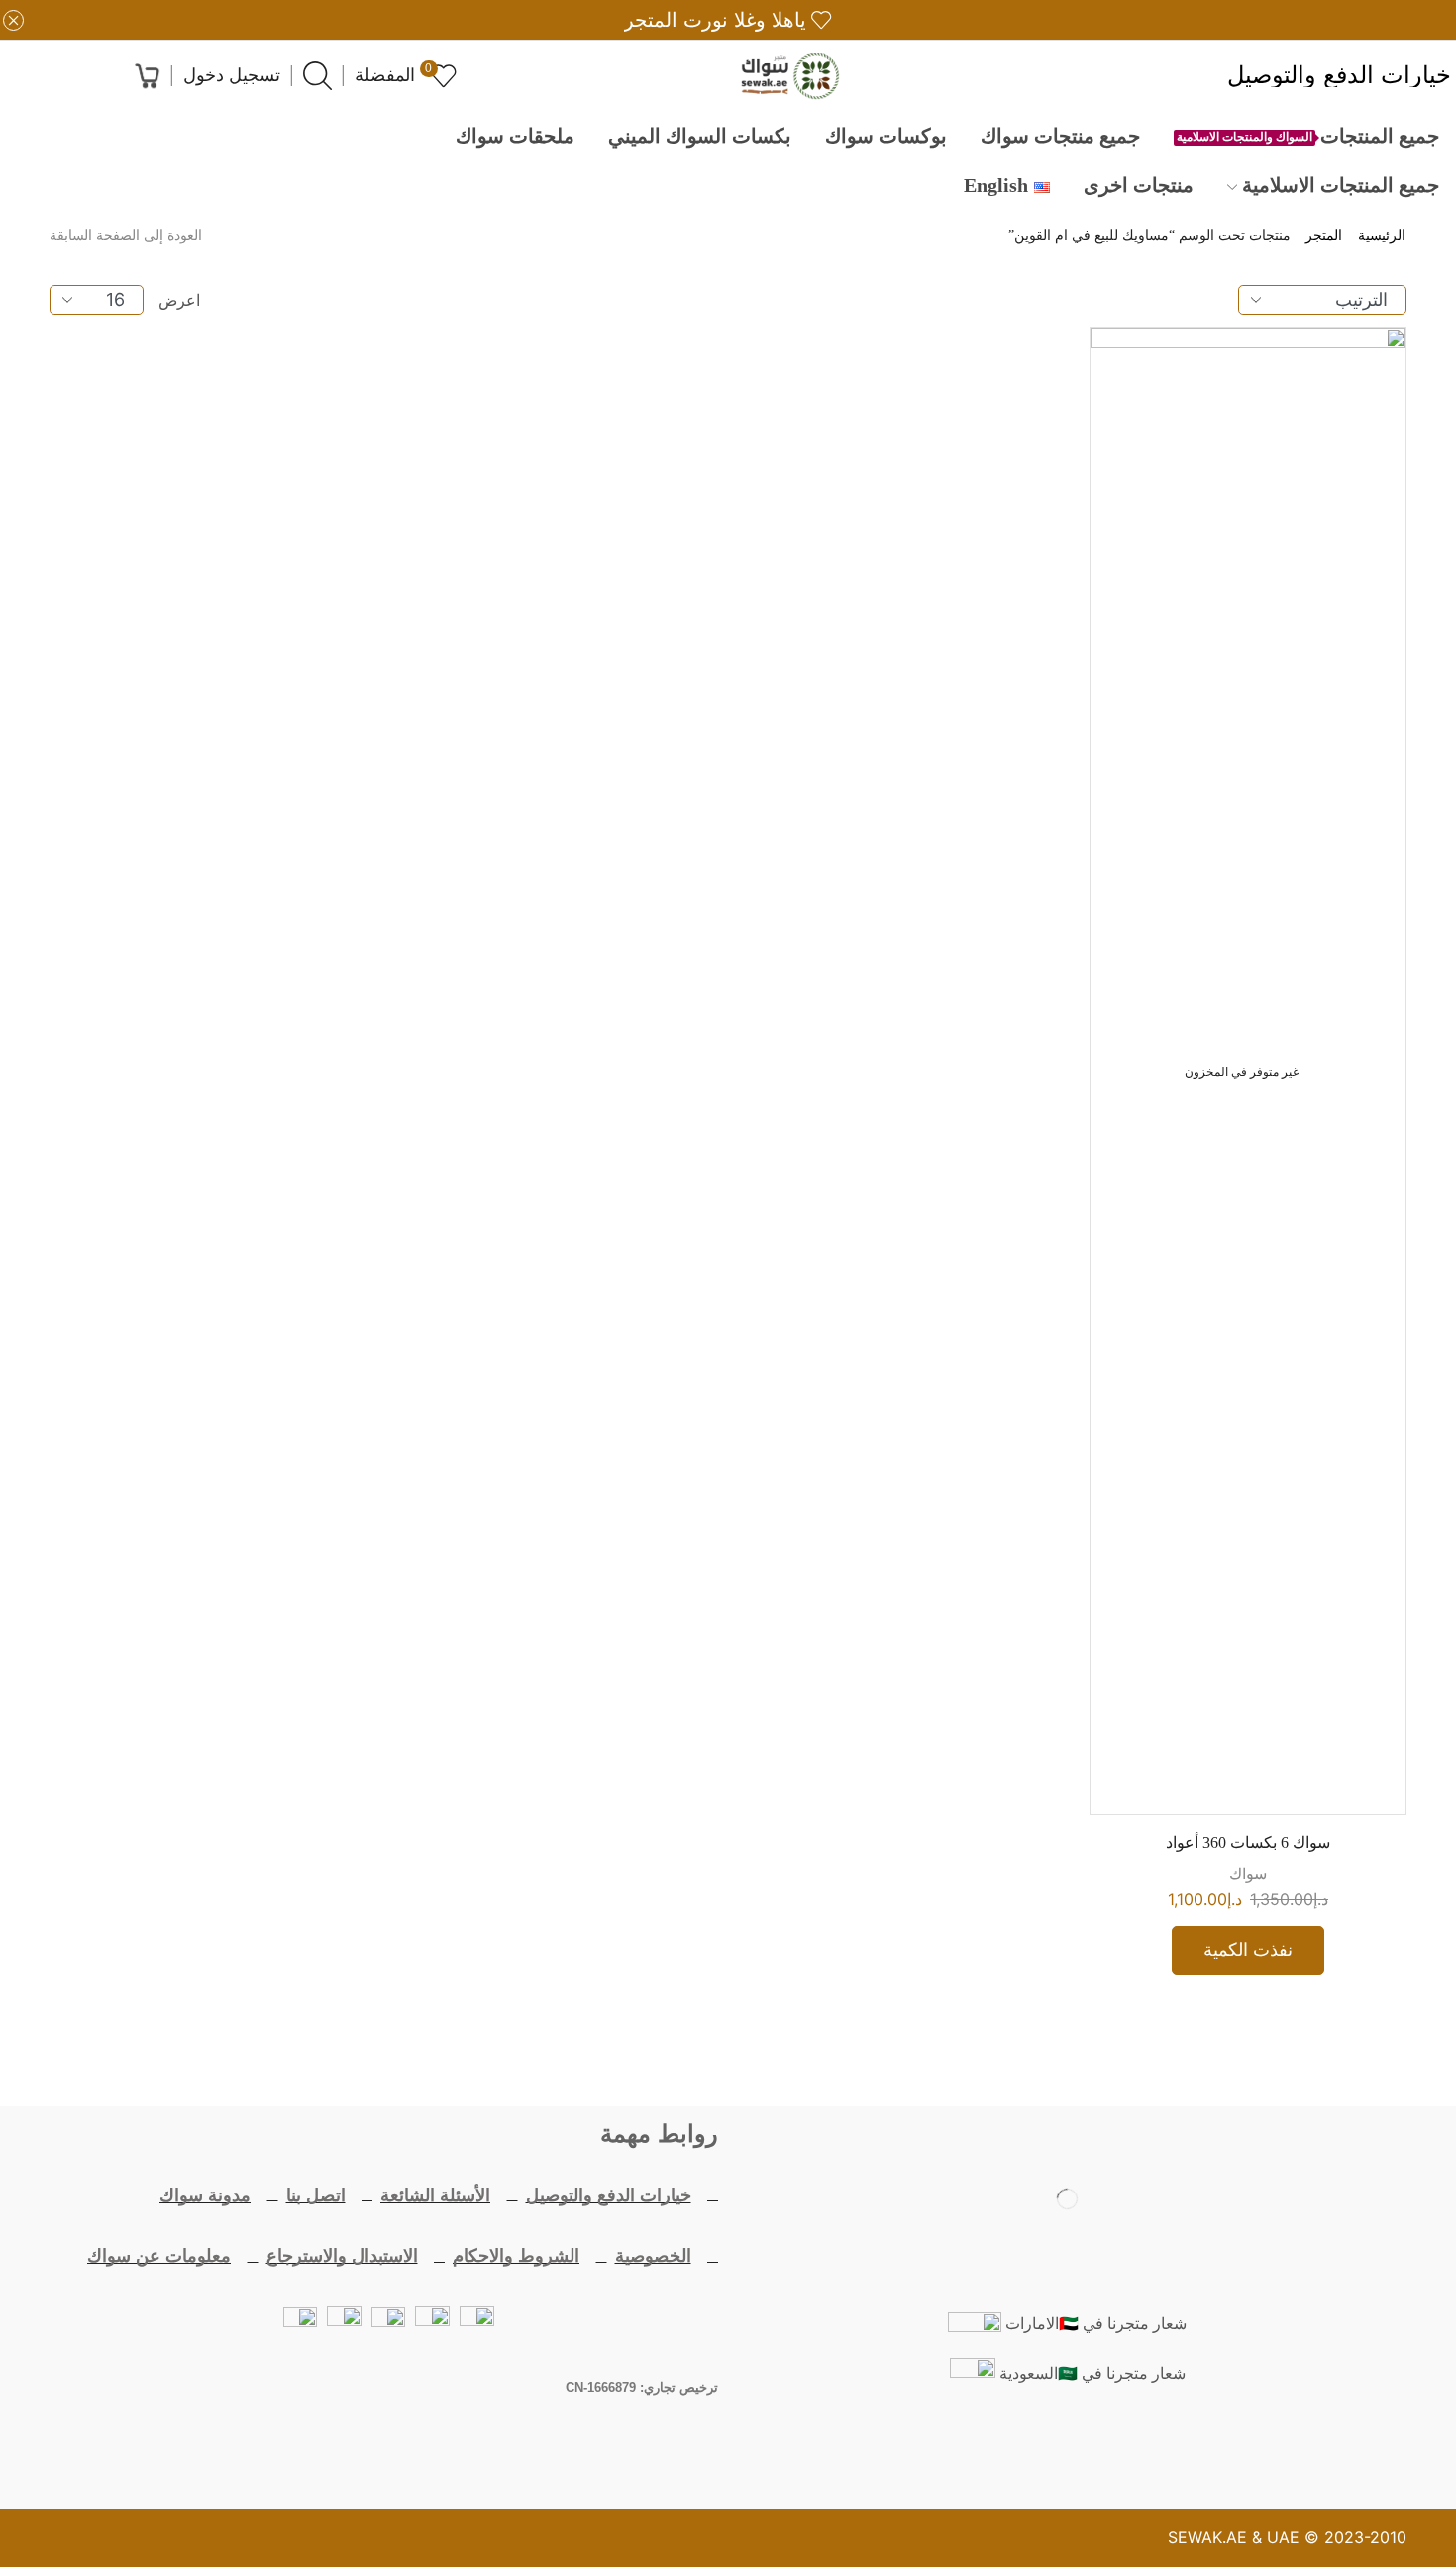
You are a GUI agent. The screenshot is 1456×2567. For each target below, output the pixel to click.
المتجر (1324, 236)
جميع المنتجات (1308, 136)
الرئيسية (1382, 236)
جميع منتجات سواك (1060, 136)
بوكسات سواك (886, 136)
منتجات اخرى (1139, 185)
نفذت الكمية (1248, 1950)
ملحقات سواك (515, 136)
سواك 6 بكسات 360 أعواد (1248, 1842)
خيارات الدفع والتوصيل (1339, 76)
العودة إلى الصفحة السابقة (126, 236)
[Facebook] (1183, 2446)
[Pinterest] (953, 2446)
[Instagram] (1010, 2446)
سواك (1248, 1874)
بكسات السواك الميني (700, 136)
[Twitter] (1125, 2446)
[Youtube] (1068, 2446)
